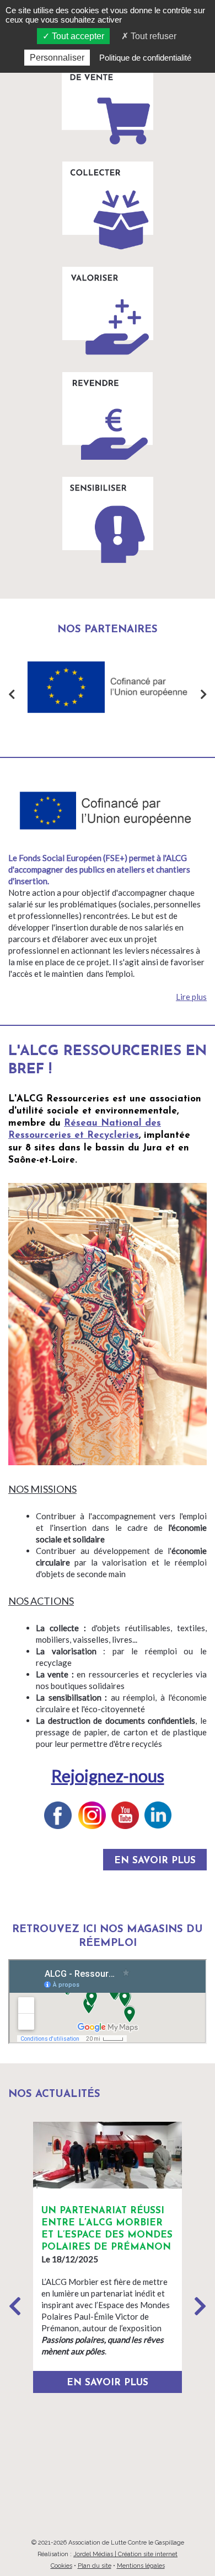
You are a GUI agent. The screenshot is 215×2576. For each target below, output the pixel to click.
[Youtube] (125, 1815)
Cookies (61, 2566)
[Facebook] (58, 1815)
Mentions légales (141, 2566)
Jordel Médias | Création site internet (125, 2554)
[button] (200, 2306)
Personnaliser (57, 58)
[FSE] (66, 687)
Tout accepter (77, 36)
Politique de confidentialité (145, 58)
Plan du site (95, 2566)
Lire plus (191, 997)
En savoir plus (155, 1861)
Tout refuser (152, 36)
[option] (66, 687)
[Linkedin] (158, 1815)
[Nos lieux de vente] (108, 100)
